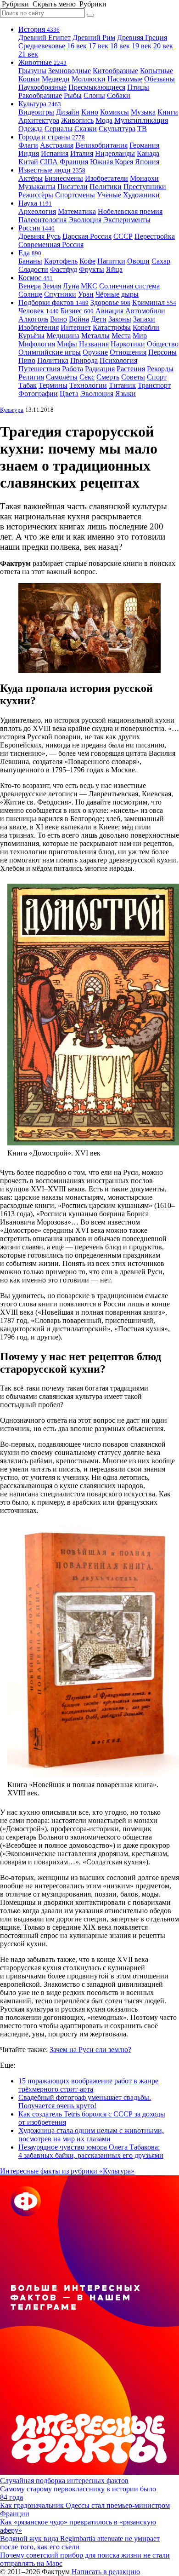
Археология (37, 211)
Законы (120, 319)
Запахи (144, 319)
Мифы (67, 344)
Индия (29, 153)
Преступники (145, 187)
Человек (39, 311)
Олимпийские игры (50, 352)
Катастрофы (112, 327)
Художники (141, 195)
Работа (73, 369)
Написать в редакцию (106, 2572)
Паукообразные (42, 87)
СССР (123, 236)
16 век (77, 46)
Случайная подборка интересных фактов (64, 2481)
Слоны (94, 95)
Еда (30, 253)
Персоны (162, 352)
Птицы (138, 87)
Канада (148, 153)
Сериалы (59, 129)
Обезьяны (159, 79)
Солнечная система (129, 286)
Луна (71, 286)
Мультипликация (141, 120)
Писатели (73, 187)
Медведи (56, 79)
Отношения (128, 352)
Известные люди (52, 170)
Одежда (31, 129)
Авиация (109, 311)
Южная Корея (112, 162)
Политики (106, 187)
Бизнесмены (64, 178)
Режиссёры (36, 195)
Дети (99, 319)
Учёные (109, 195)
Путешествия (39, 369)
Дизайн (68, 112)
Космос (36, 278)
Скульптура (117, 129)
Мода (104, 120)
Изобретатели (106, 178)
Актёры (31, 178)
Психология (118, 360)
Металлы (95, 336)
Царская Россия (87, 236)
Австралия (57, 145)
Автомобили (145, 311)
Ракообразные (40, 95)
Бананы (30, 261)
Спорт (157, 377)
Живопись (77, 120)
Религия (31, 377)
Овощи (138, 261)
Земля (52, 286)
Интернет (76, 327)
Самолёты (62, 377)
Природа (84, 360)
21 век (28, 54)
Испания (55, 153)
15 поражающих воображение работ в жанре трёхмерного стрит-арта (88, 2085)
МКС (89, 286)
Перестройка (155, 236)
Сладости (33, 269)
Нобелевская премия (130, 211)
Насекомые (125, 79)
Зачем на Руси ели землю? (90, 2050)
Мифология (37, 344)
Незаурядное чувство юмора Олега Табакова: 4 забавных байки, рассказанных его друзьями (91, 2151)
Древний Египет (45, 37)
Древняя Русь (39, 236)
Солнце (30, 294)
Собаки (119, 95)
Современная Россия (51, 244)
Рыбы (73, 95)
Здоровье (110, 302)
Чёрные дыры (117, 294)
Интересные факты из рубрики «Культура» (67, 2171)
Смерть (108, 377)
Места (121, 336)
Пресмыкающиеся (97, 87)
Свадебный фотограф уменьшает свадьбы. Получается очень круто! (85, 2102)
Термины (53, 385)
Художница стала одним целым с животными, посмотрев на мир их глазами (91, 2135)
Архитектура (39, 120)
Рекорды (160, 369)
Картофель (61, 261)
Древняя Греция (142, 37)
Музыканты (37, 187)
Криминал (154, 302)
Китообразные (115, 71)
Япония (147, 162)
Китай (28, 162)
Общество (163, 344)
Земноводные (70, 71)
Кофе (87, 261)
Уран (86, 294)
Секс (87, 377)
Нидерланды (115, 153)
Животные (42, 62)
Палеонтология (42, 220)
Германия (144, 145)
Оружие (95, 352)
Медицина (63, 336)
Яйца (114, 269)
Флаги (28, 145)
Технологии (88, 385)
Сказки (86, 129)
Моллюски (89, 79)
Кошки (29, 79)
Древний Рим (94, 37)
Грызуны (32, 71)
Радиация (100, 369)
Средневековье (42, 46)
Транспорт (154, 385)
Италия (82, 153)
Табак (28, 385)
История (39, 29)
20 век (163, 46)
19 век (142, 46)
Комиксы (115, 112)
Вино (59, 319)
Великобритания (101, 145)
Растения (131, 369)
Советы (133, 377)
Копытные (157, 71)
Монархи (144, 178)
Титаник (122, 385)
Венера (30, 286)
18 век (120, 46)
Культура (40, 104)
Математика (77, 211)
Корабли (146, 327)
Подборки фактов (53, 302)
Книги (168, 112)
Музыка (143, 112)
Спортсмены (75, 195)
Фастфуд (64, 269)
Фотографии (38, 394)
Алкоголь (33, 319)
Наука (35, 203)
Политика (53, 360)
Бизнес (77, 311)
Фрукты (92, 269)
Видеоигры (36, 112)
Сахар (161, 261)
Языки (126, 394)
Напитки (111, 261)
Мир (140, 336)
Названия (94, 344)
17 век (98, 46)
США (49, 162)
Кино (90, 112)
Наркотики (128, 344)
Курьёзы (31, 336)
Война (79, 319)
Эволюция (85, 220)
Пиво (27, 360)
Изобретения (39, 327)
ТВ (142, 129)
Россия (36, 228)
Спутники (60, 294)
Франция (74, 162)
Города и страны (52, 137)
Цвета (69, 394)
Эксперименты (127, 220)
